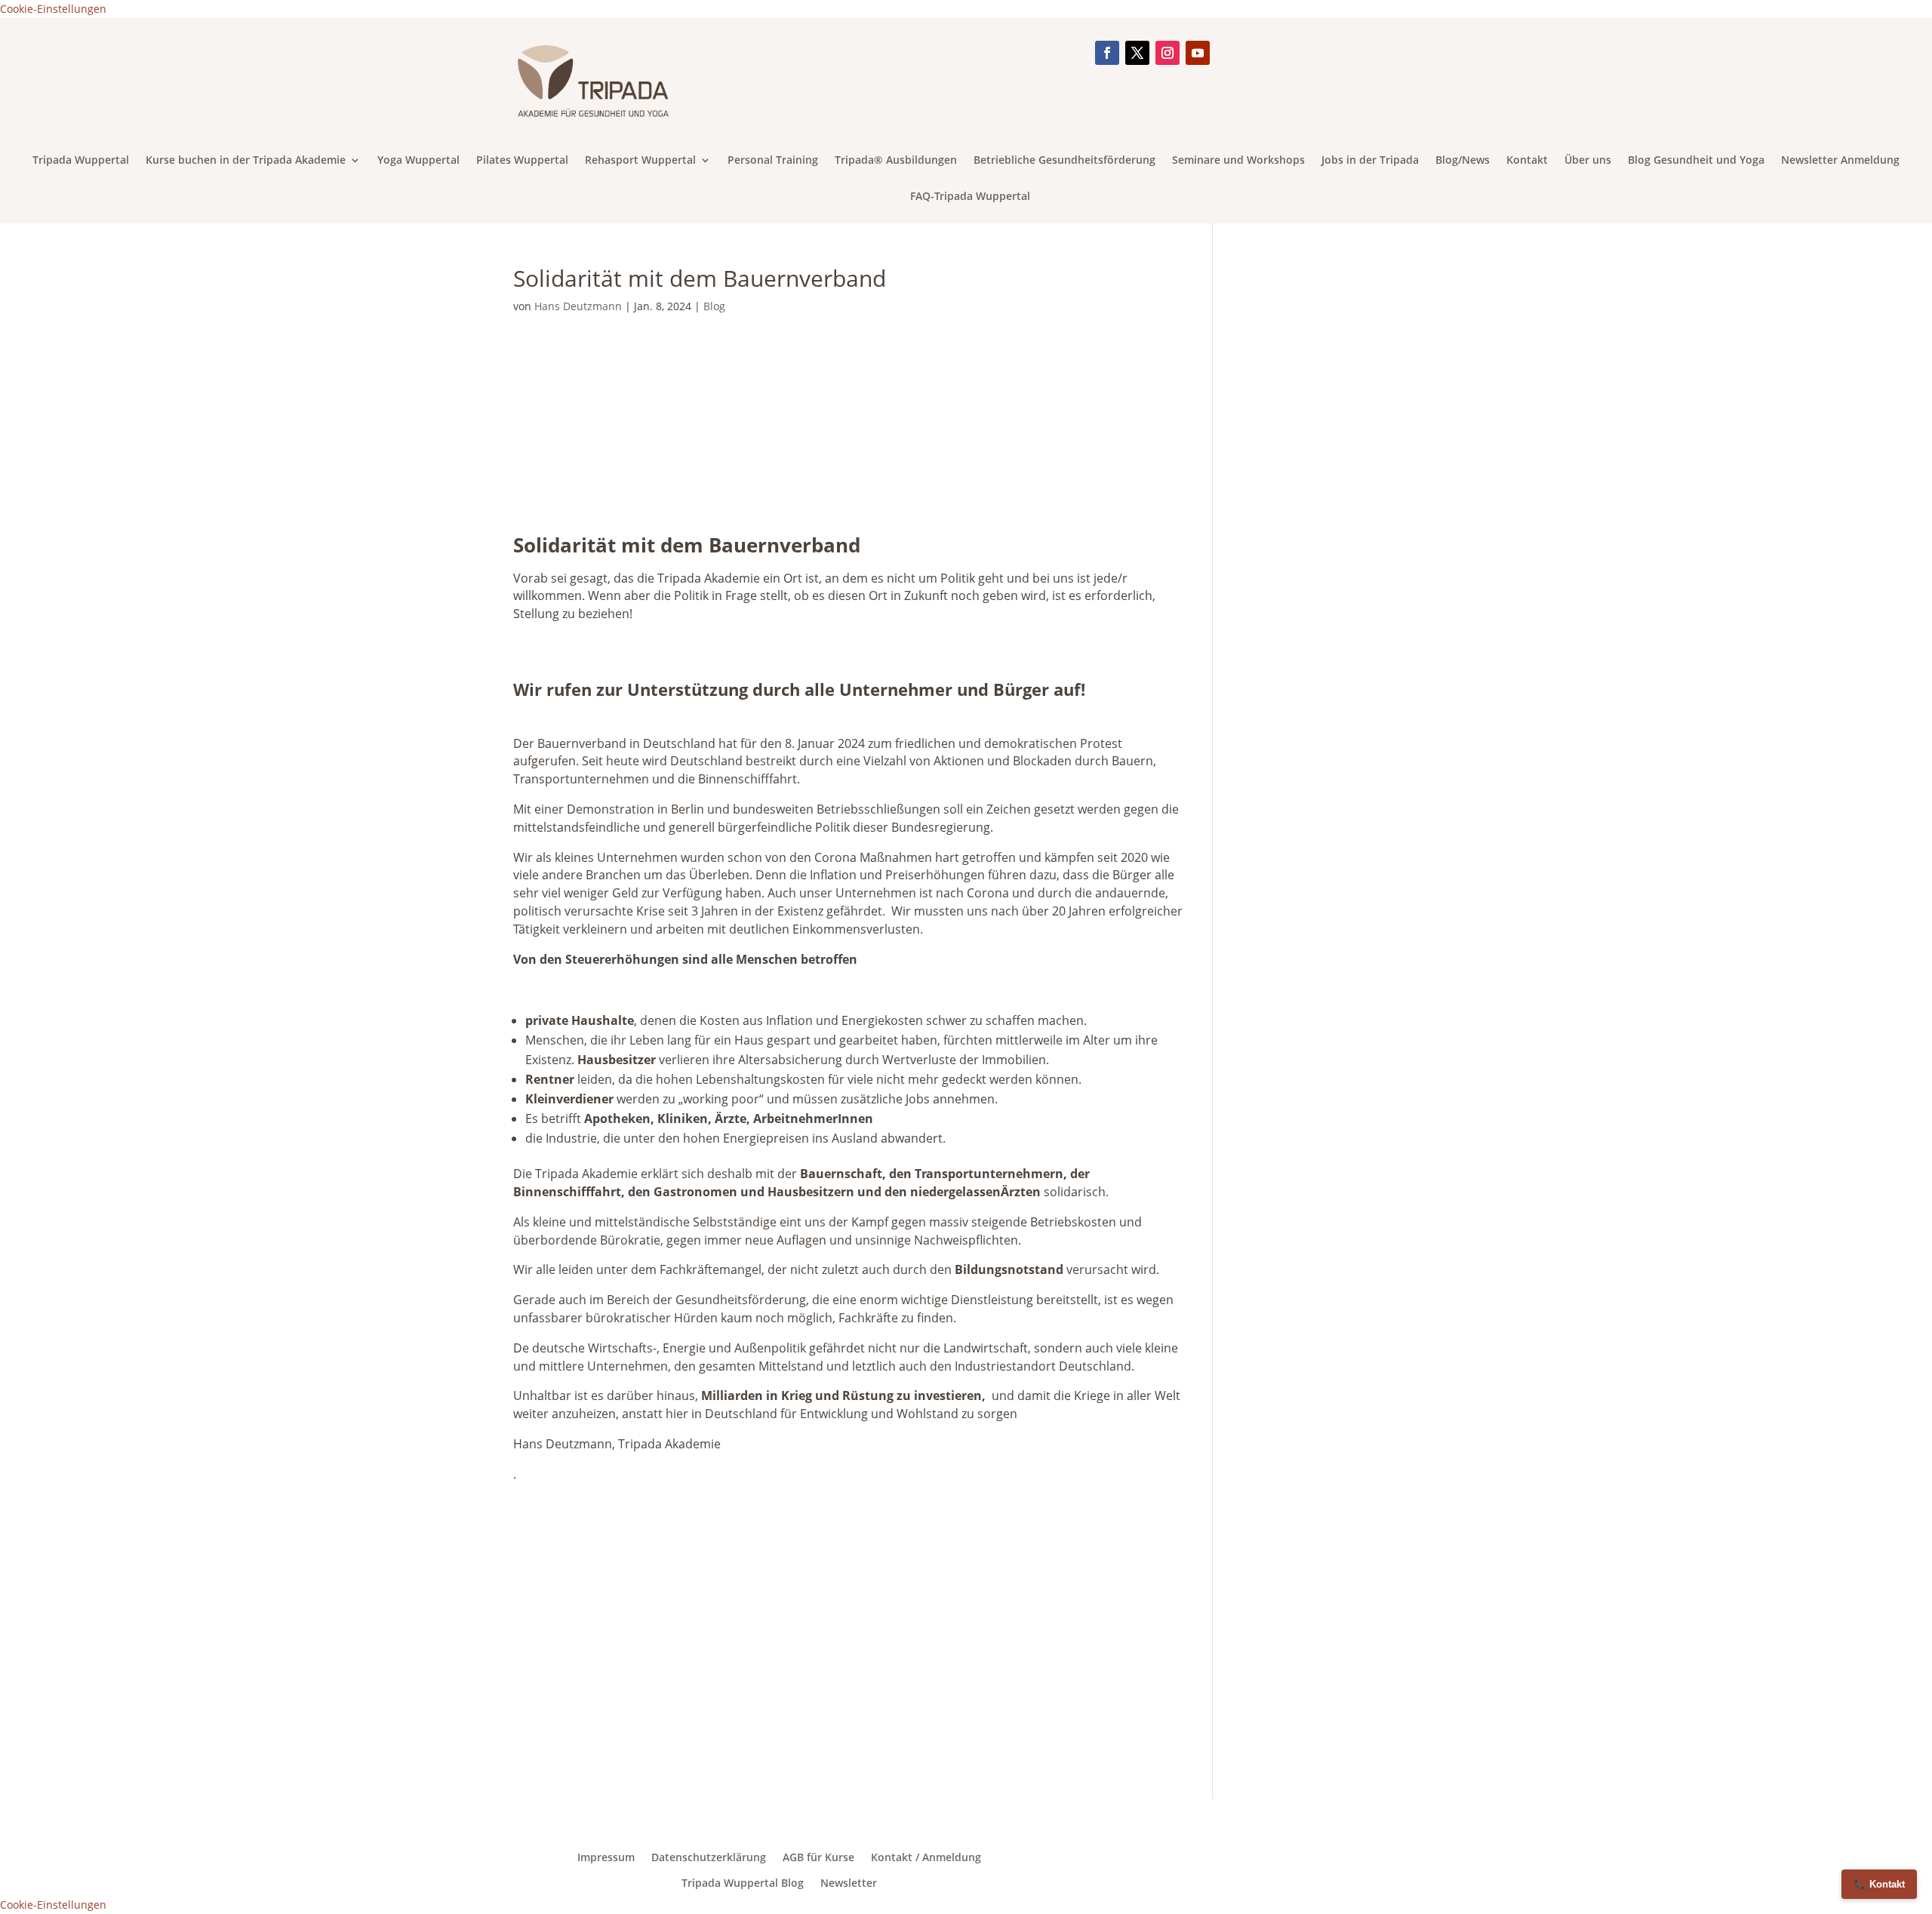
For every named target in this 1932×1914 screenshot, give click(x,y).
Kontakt (1527, 161)
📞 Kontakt (1879, 1884)
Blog (714, 306)
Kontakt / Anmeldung (926, 1857)
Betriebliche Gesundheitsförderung (1064, 161)
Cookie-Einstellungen (53, 9)
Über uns (1588, 161)
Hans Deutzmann (578, 306)
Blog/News (1463, 161)
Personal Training (773, 161)
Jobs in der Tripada (1370, 161)
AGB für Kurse (818, 1857)
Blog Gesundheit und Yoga (1696, 161)
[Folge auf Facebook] (1107, 53)
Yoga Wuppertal (418, 161)
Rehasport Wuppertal (640, 161)
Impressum (606, 1857)
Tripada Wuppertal (81, 161)
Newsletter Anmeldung (1840, 161)
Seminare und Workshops (1238, 161)
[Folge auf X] (1137, 53)
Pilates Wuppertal (522, 161)
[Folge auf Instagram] (1168, 53)
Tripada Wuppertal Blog (743, 1883)
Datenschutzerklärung (709, 1857)
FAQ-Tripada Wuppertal (970, 197)
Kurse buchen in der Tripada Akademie (246, 161)
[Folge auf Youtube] (1198, 53)
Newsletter (849, 1883)
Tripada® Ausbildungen (896, 161)
